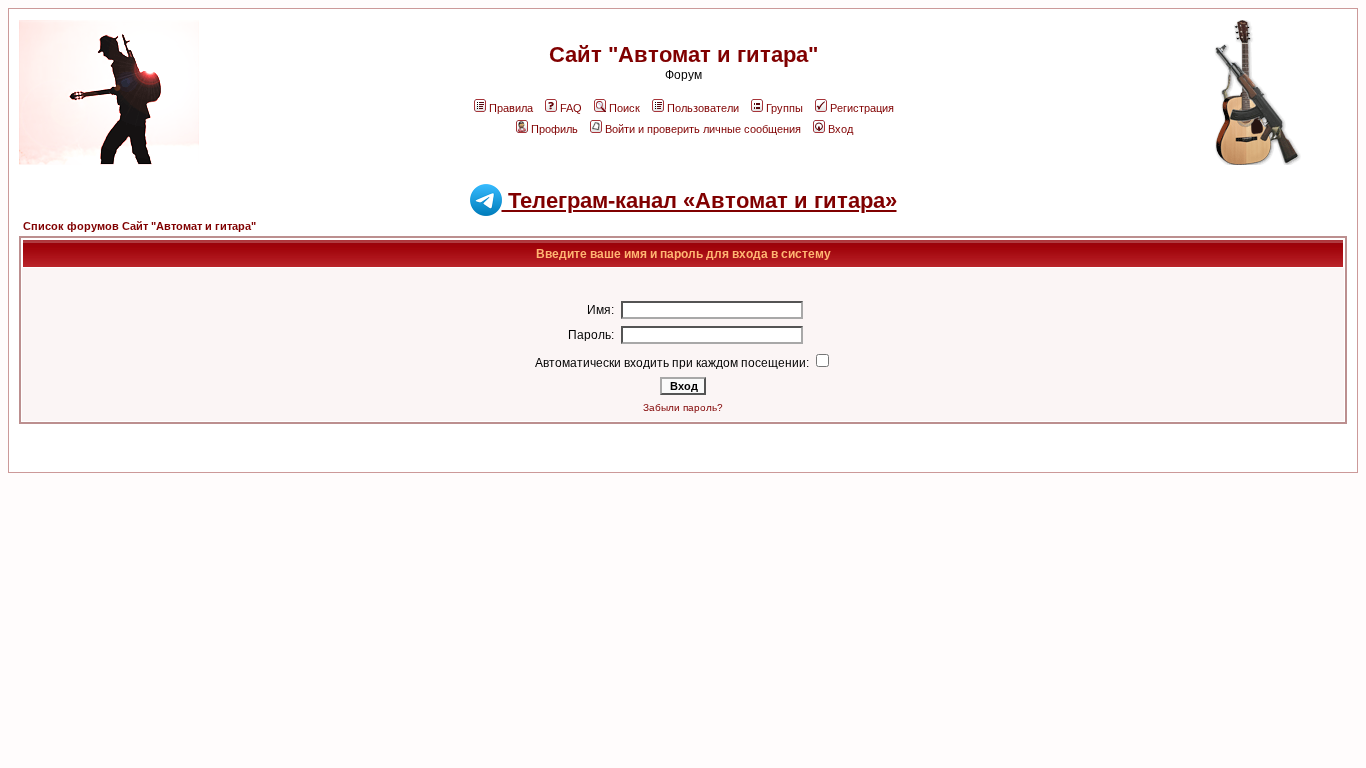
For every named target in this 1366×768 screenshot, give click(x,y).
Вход (840, 129)
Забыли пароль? (683, 407)
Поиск (624, 108)
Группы (784, 108)
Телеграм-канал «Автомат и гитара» (699, 200)
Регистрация (862, 108)
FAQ (571, 108)
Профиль (554, 129)
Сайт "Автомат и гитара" (683, 54)
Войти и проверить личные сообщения (703, 129)
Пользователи (703, 108)
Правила (511, 108)
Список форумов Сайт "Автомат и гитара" (139, 226)
